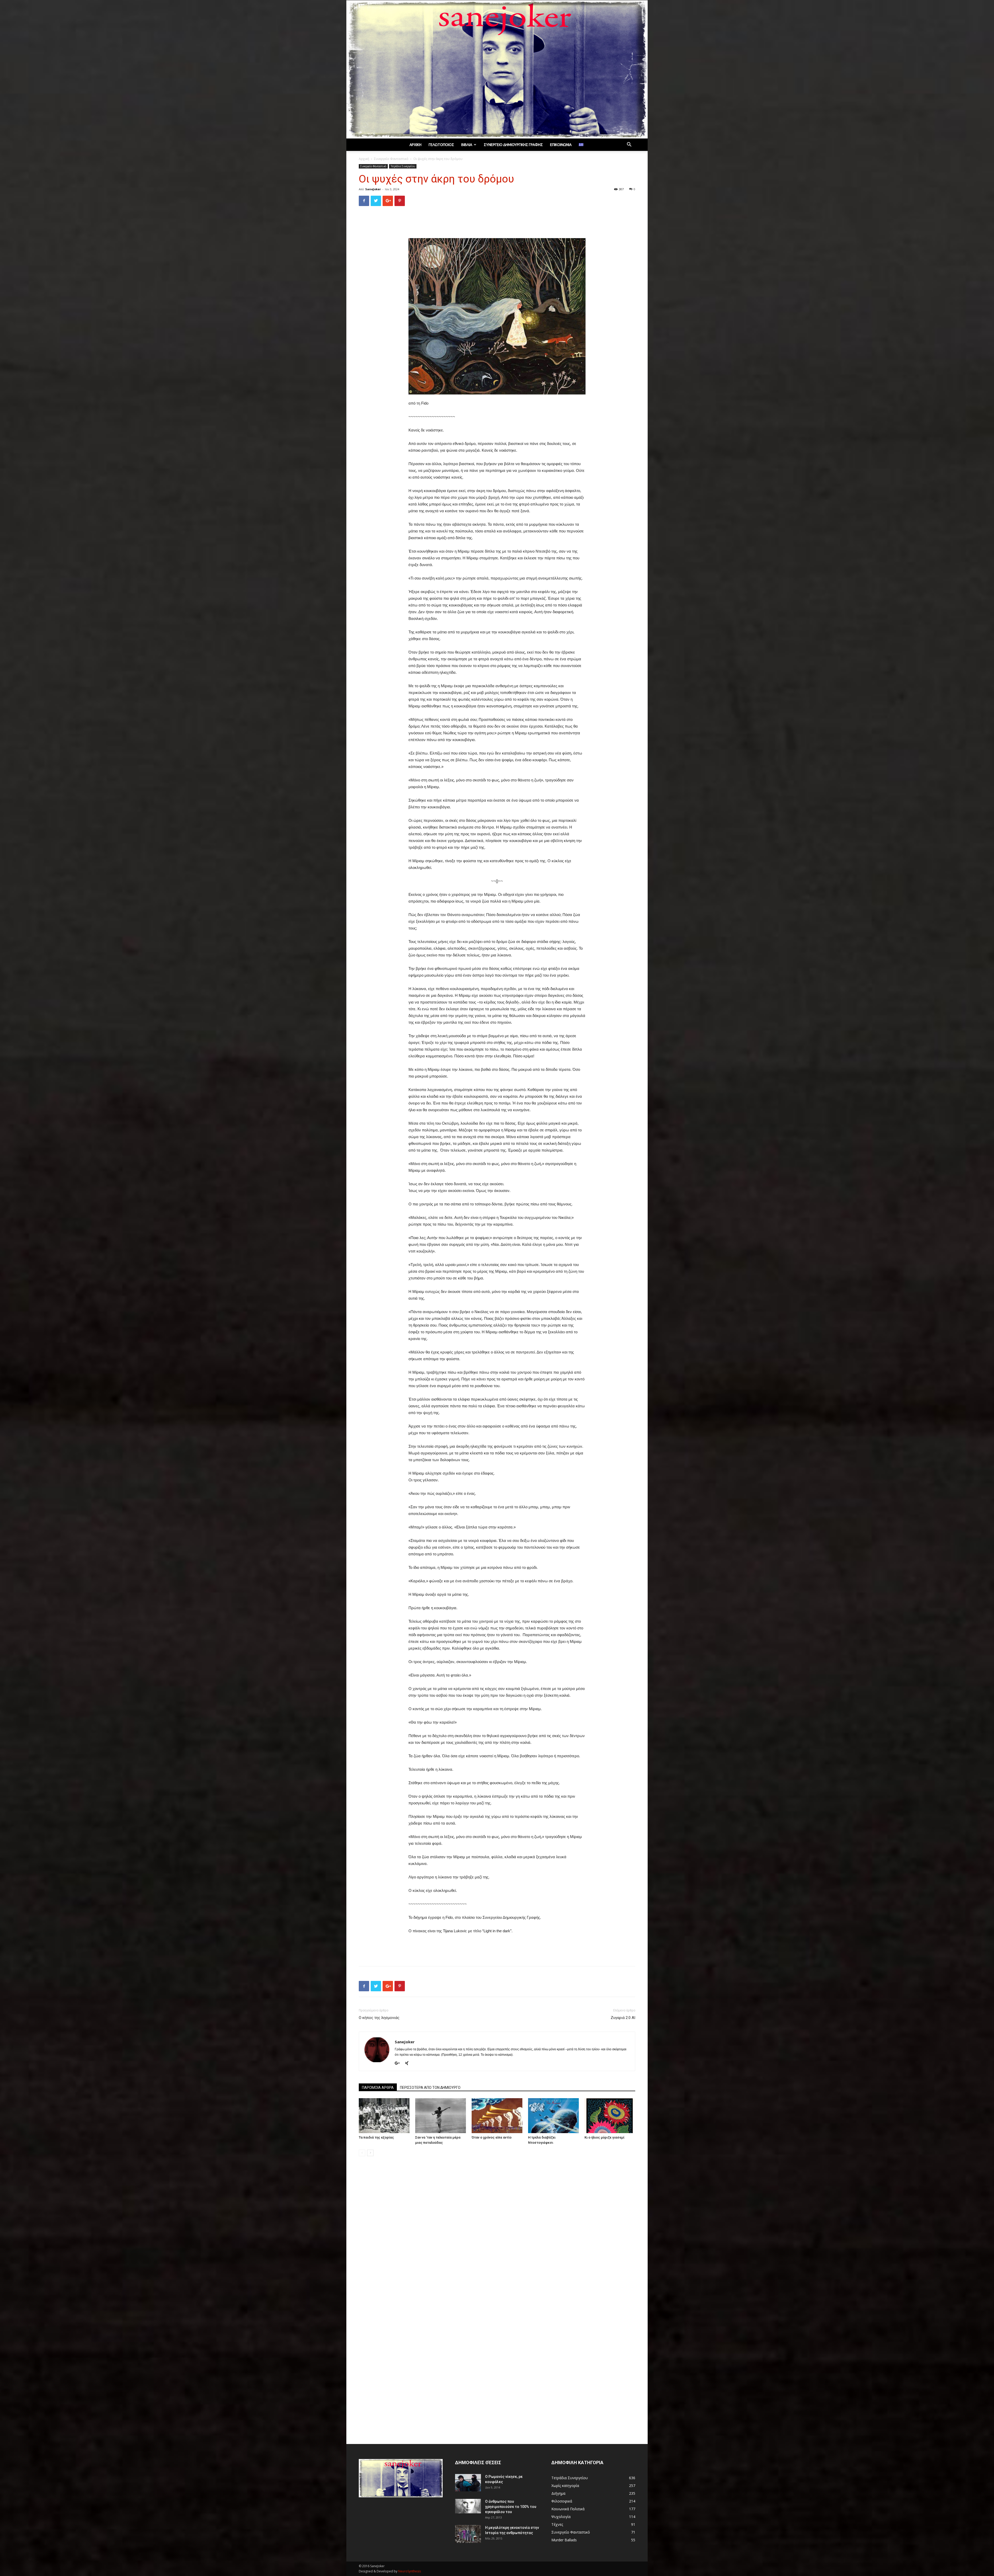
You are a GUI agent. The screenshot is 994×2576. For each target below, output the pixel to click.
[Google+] (399, 2063)
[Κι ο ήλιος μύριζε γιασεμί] (610, 2116)
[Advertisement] (497, 223)
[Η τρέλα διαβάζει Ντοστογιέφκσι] (553, 2116)
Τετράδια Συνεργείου (403, 166)
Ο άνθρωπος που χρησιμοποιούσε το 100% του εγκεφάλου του (511, 2507)
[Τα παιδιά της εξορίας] (384, 2116)
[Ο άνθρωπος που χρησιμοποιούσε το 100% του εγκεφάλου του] (468, 2506)
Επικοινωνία (561, 145)
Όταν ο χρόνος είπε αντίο (492, 2137)
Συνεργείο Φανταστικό (391, 159)
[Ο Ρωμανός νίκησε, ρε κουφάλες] (468, 2483)
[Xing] (409, 2063)
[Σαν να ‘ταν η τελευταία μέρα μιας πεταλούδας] (441, 2116)
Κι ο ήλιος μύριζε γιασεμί (604, 2137)
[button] (629, 145)
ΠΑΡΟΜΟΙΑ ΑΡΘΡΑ (378, 2088)
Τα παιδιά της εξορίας (376, 2137)
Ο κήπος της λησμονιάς (379, 2018)
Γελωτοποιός (441, 145)
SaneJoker (373, 189)
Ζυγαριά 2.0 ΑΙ (623, 2018)
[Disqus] (497, 2233)
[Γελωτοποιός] (497, 69)
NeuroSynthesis (410, 2571)
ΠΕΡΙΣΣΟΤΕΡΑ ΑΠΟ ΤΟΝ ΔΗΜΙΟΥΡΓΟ (430, 2088)
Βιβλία (467, 145)
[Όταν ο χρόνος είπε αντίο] (497, 2116)
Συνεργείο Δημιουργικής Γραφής (513, 145)
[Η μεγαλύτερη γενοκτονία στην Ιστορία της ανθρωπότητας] (468, 2534)
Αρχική (415, 145)
